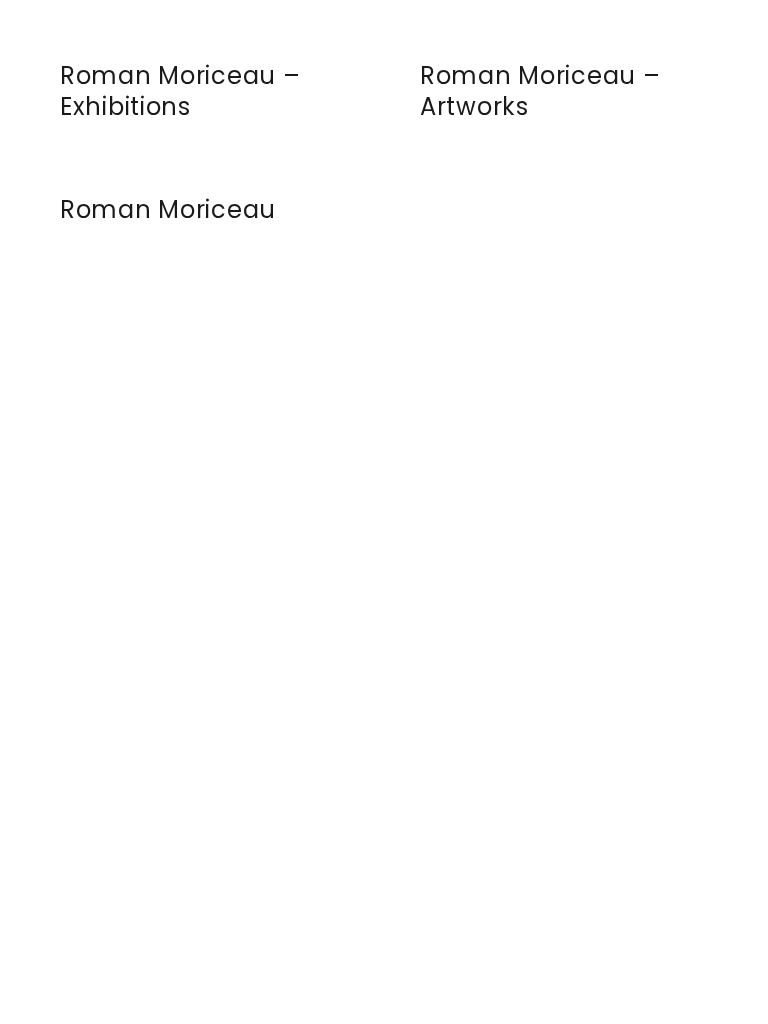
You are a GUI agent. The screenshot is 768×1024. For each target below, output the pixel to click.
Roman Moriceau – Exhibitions (180, 91)
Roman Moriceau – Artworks (540, 91)
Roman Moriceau (168, 209)
